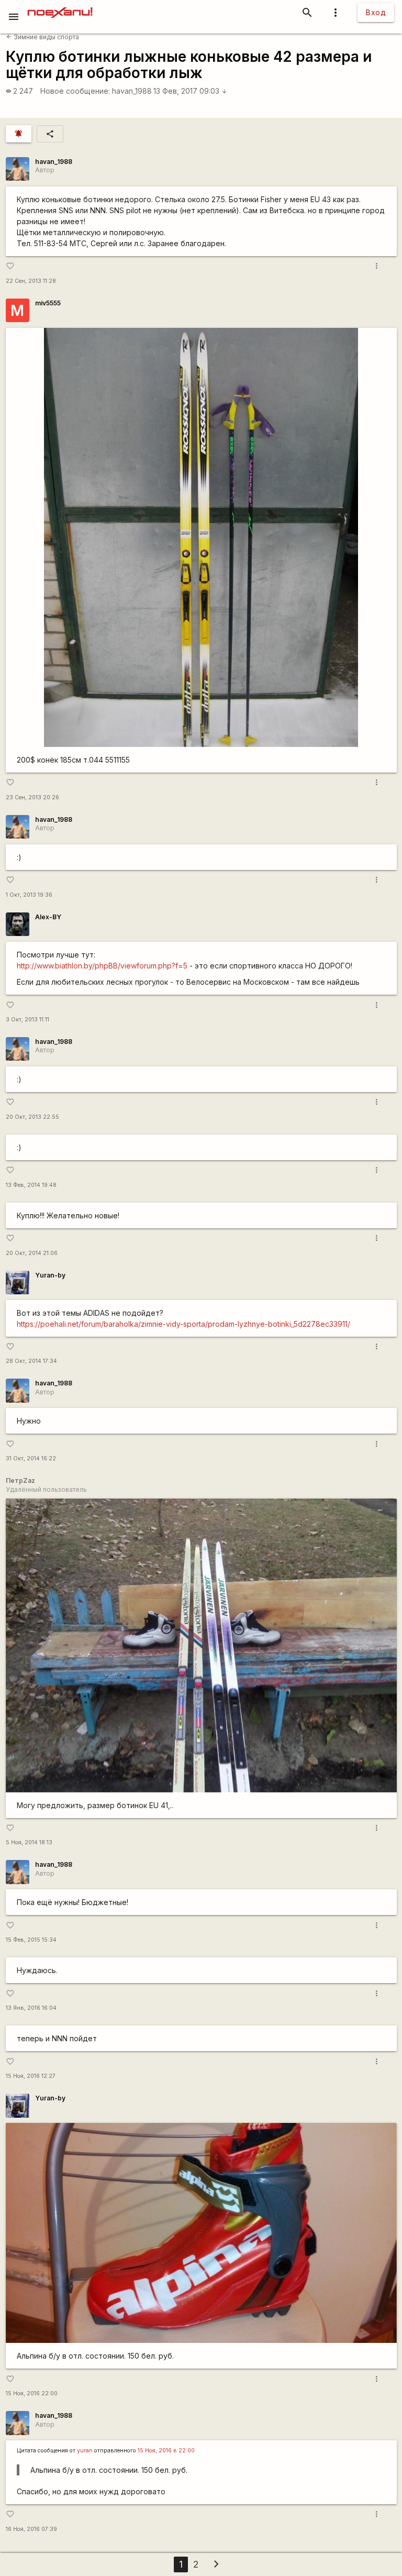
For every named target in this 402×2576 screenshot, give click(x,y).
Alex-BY (48, 917)
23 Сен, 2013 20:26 (32, 797)
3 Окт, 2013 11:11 (27, 1020)
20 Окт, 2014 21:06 (32, 1253)
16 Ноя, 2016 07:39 (31, 2529)
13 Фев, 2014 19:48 (31, 1185)
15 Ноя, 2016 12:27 (31, 2076)
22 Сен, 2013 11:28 (31, 281)
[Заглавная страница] (60, 7)
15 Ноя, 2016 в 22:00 (166, 2451)
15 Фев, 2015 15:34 (31, 1940)
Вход (376, 12)
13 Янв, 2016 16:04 (31, 2008)
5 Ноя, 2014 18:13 (29, 1842)
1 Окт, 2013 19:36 (29, 895)
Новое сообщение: (75, 91)
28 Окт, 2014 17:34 (31, 1361)
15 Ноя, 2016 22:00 (32, 2393)
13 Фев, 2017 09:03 (190, 91)
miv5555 (48, 303)
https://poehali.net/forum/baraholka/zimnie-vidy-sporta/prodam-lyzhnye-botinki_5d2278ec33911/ (183, 1324)
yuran (85, 2451)
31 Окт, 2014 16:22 (31, 1458)
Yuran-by (50, 1275)
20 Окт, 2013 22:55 (32, 1117)
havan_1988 (132, 91)
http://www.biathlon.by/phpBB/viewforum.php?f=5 (102, 966)
